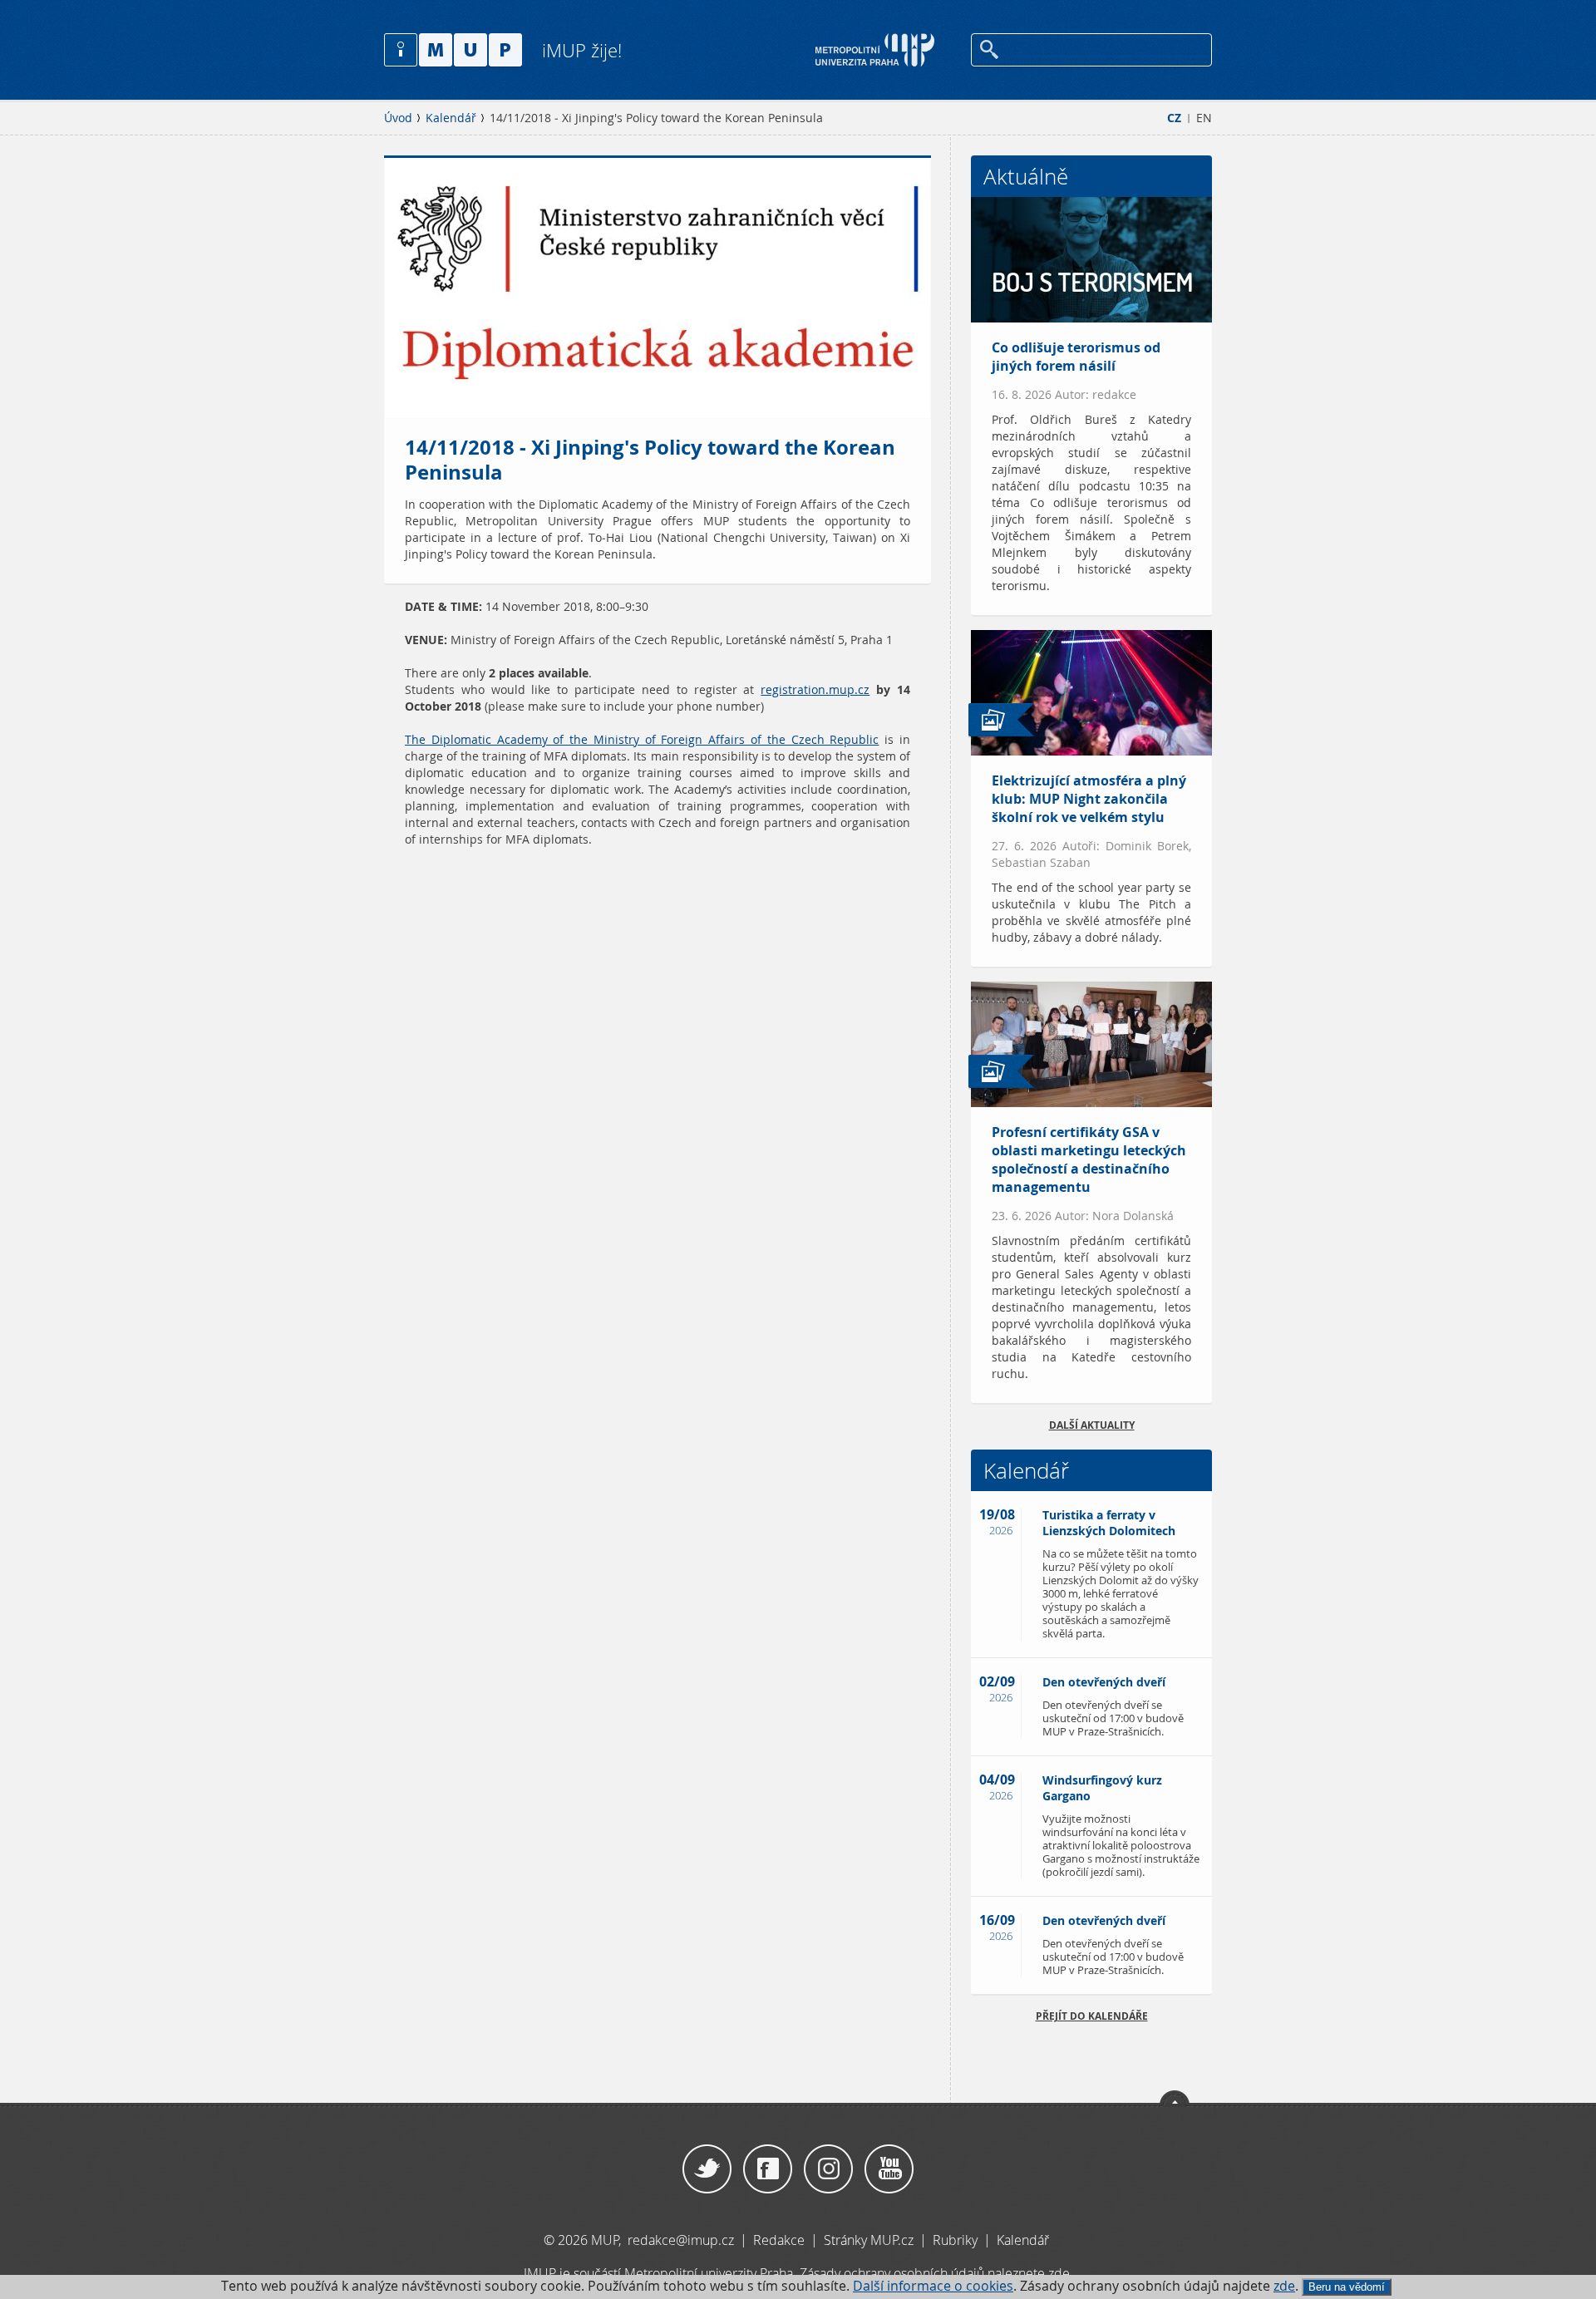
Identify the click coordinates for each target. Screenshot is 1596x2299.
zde (1284, 2286)
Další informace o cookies (933, 2286)
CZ (1174, 118)
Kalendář (451, 118)
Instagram (828, 2169)
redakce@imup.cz (681, 2240)
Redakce (779, 2240)
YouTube (889, 2169)
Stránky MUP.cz (869, 2240)
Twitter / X (707, 2169)
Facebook (768, 2169)
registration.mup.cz (815, 690)
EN (1204, 118)
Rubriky (957, 2240)
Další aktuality (1092, 1425)
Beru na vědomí (1347, 2287)
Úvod (398, 118)
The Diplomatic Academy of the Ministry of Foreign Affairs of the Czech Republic (642, 740)
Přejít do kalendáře (1092, 2016)
